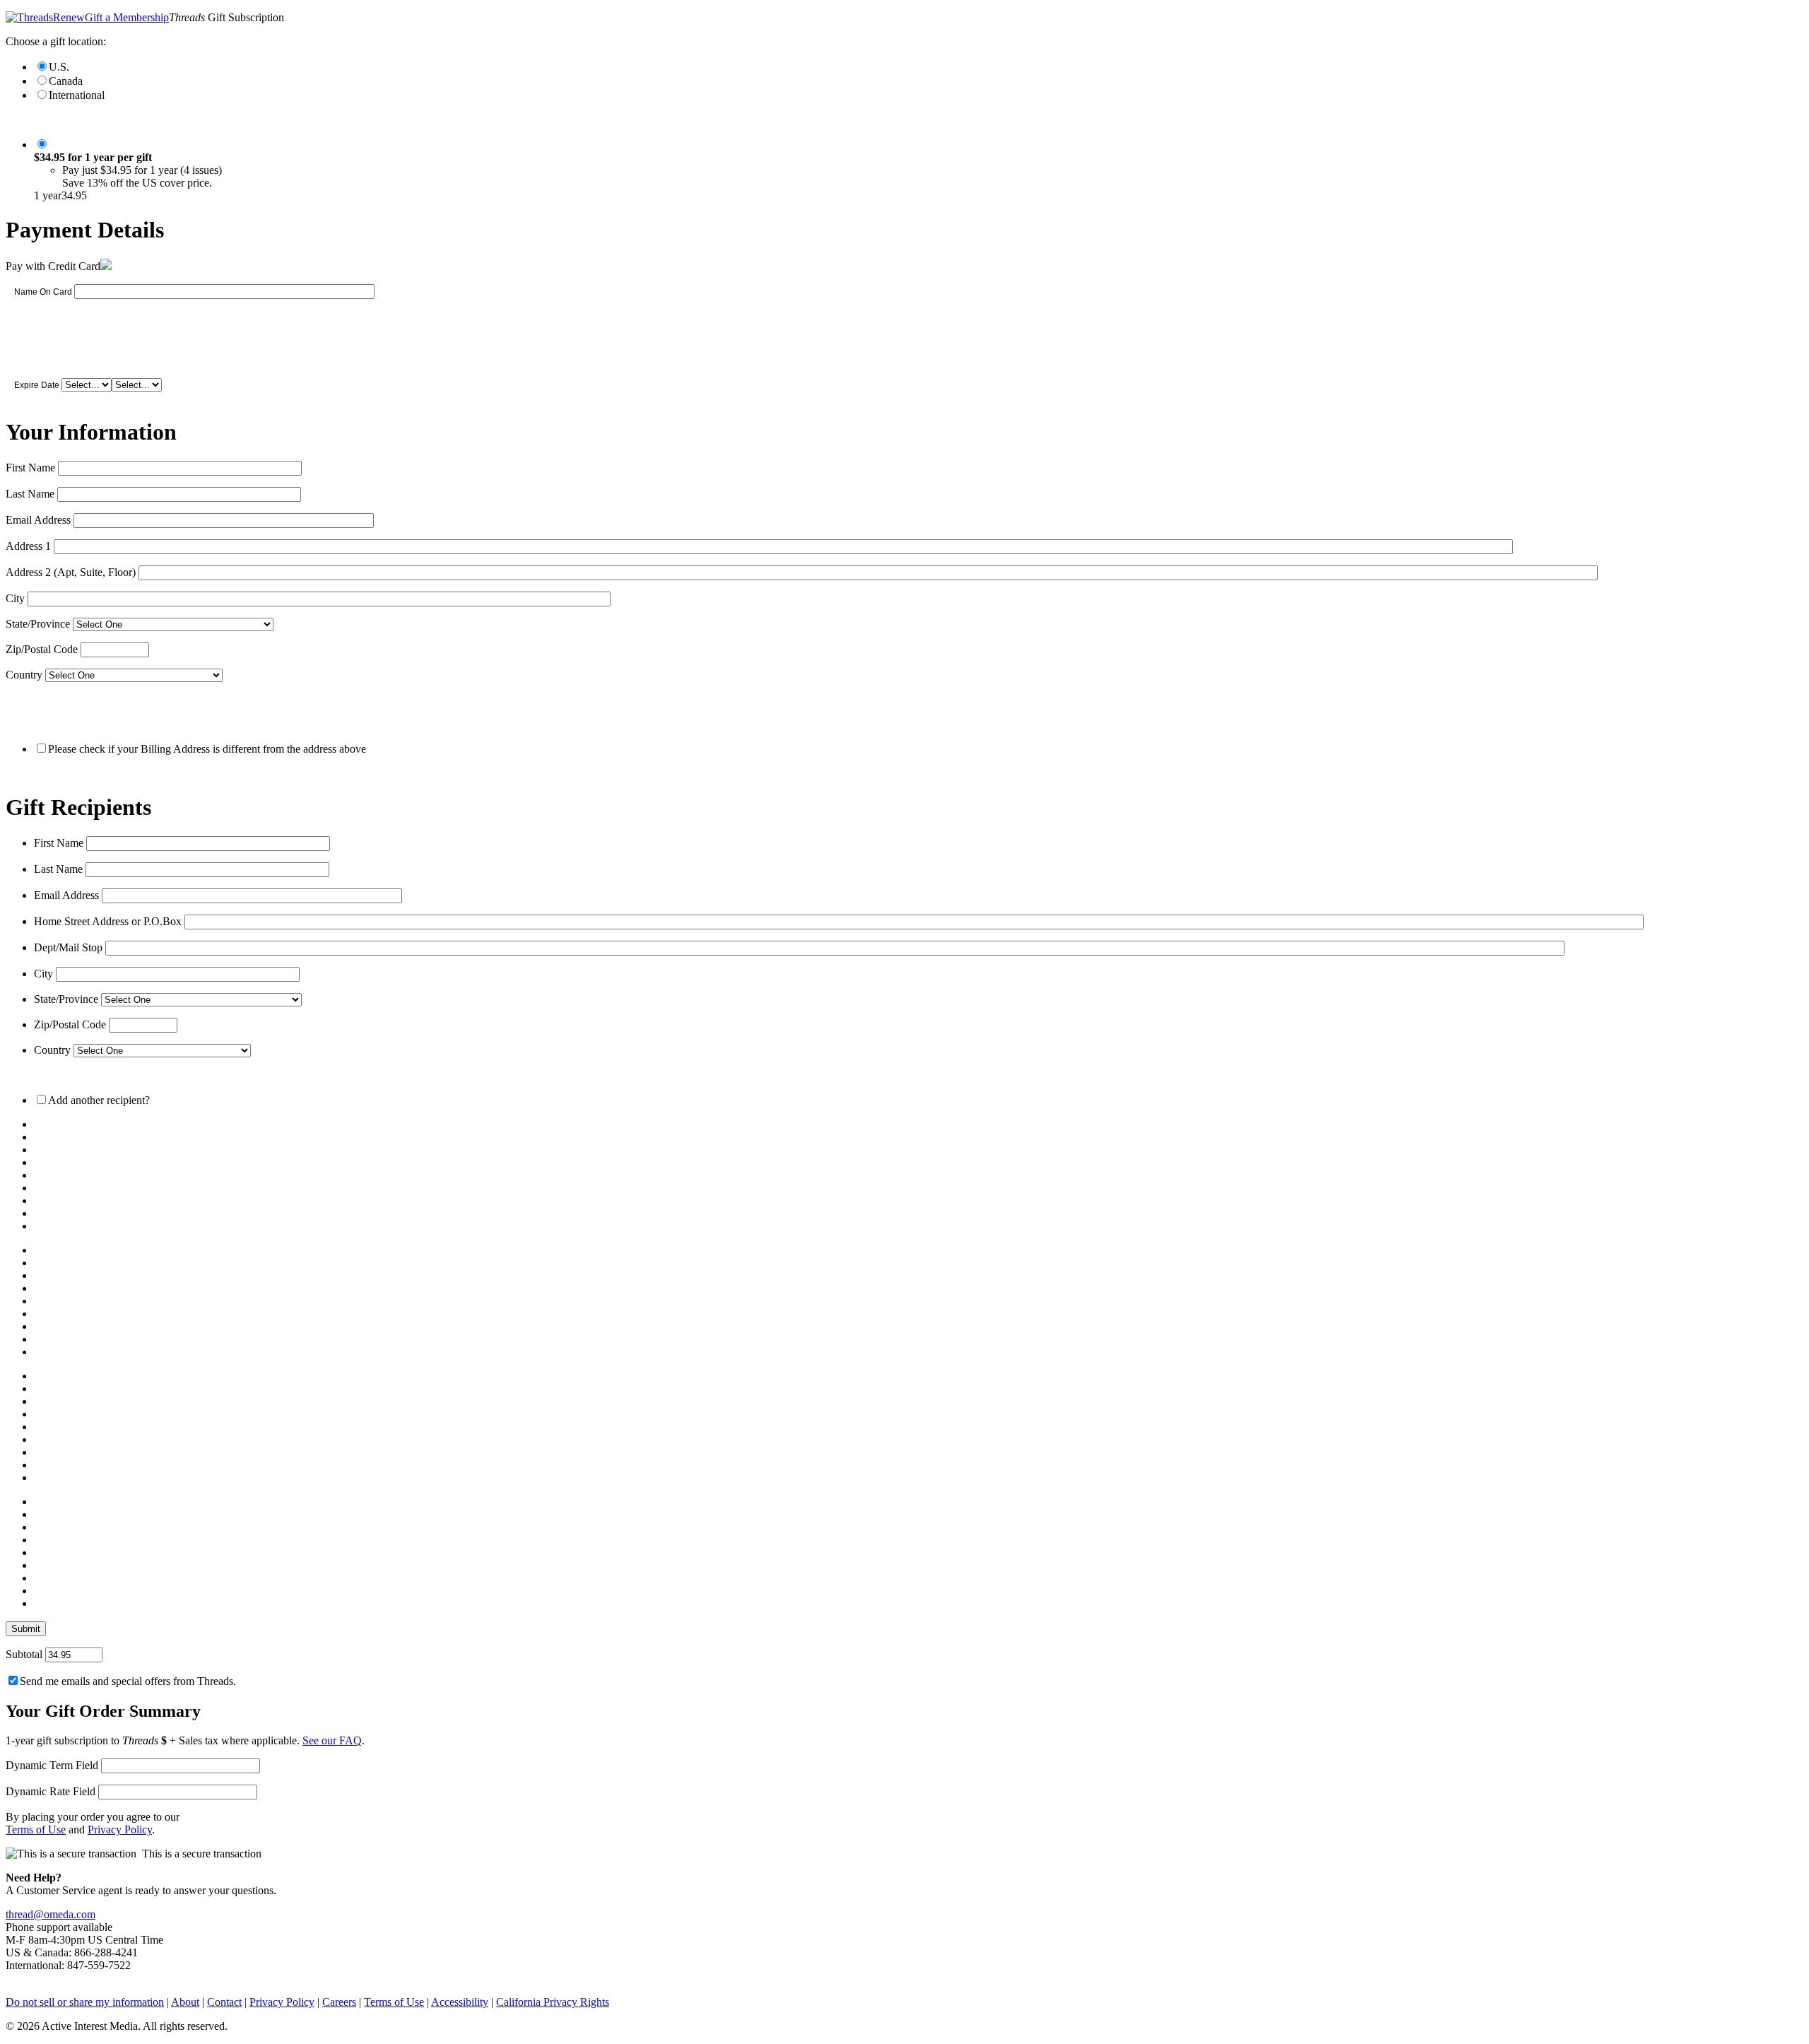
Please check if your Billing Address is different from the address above (207, 749)
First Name (30, 468)
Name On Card (43, 292)
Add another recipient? (99, 1100)
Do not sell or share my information (85, 2002)
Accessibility (460, 2002)
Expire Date (37, 385)
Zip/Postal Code (42, 649)
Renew (69, 17)
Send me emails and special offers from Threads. (128, 1681)
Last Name (30, 494)
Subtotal (24, 1654)
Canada (66, 81)
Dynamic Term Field (52, 1765)
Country (24, 675)
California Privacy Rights (553, 2002)
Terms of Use (36, 1829)
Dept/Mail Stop (68, 947)
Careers (339, 2002)
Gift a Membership (127, 17)
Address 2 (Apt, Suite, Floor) (71, 572)
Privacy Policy (120, 1829)
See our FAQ (332, 1740)
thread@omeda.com (51, 1914)
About (185, 2002)
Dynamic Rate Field (51, 1791)
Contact (224, 2002)
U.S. (59, 67)
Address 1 (28, 546)
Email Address (38, 520)
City (15, 598)
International (77, 95)
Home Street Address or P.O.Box (108, 921)
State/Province (38, 624)
